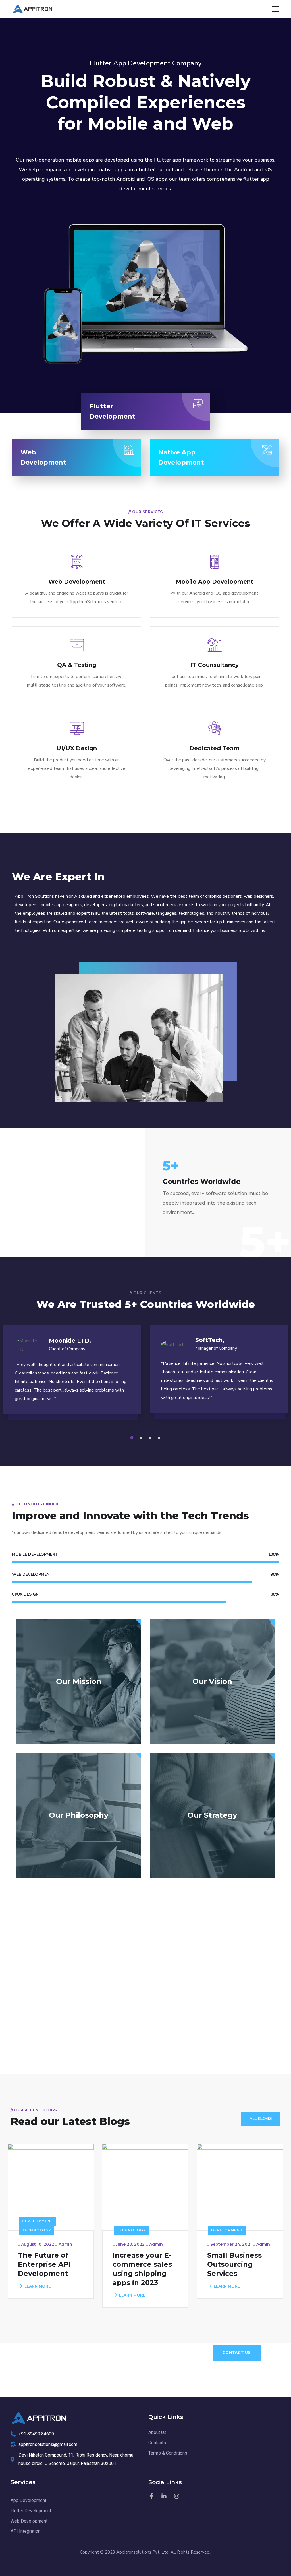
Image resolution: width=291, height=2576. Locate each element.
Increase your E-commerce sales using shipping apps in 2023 (142, 2269)
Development (38, 2221)
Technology (37, 2230)
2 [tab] (142, 1438)
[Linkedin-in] (164, 2496)
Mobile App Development (214, 582)
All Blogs (261, 2119)
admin (65, 2244)
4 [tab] (160, 1438)
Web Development (77, 582)
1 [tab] (133, 1438)
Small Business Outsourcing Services (234, 2264)
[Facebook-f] (151, 2496)
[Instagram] (177, 2496)
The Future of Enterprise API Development (44, 2264)
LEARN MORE (38, 2286)
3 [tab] (151, 1438)
